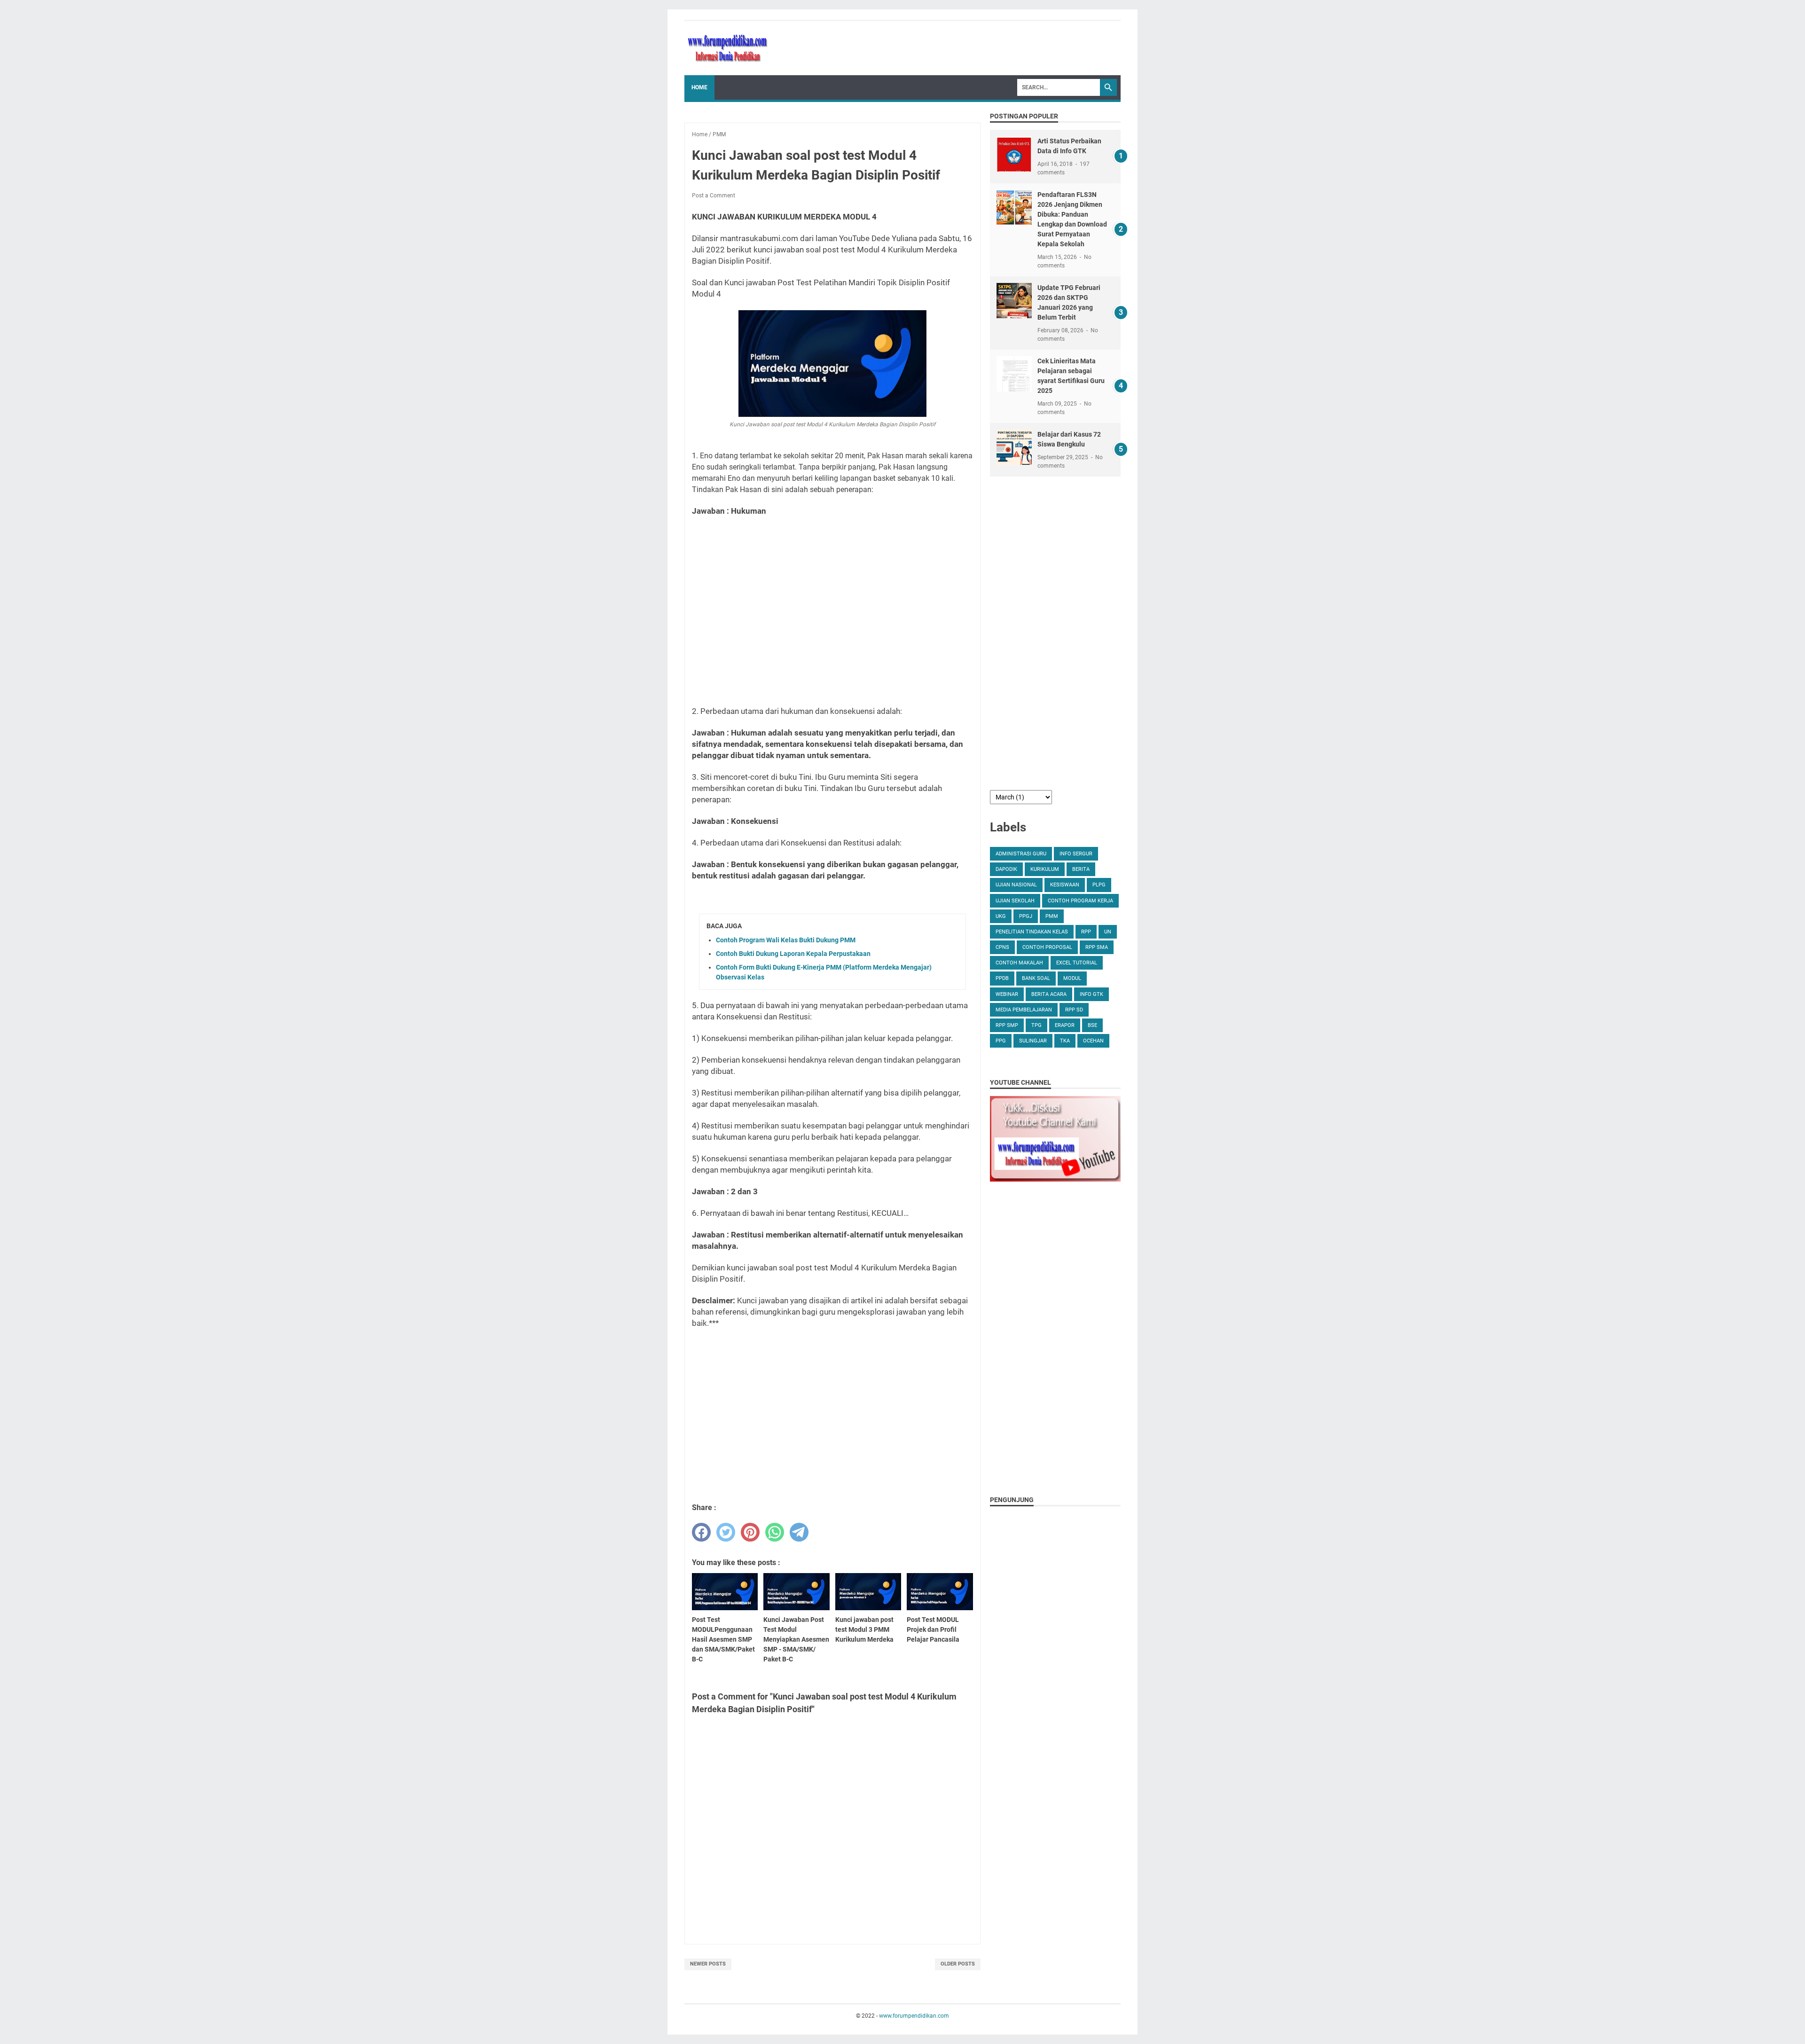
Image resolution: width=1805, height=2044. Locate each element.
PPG (1001, 1041)
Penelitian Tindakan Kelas (1032, 932)
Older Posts (958, 1964)
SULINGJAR (1033, 1041)
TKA (1065, 1041)
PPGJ (1026, 916)
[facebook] (701, 1532)
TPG (1036, 1025)
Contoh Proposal (1047, 947)
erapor (1065, 1025)
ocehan (1093, 1041)
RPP (1086, 932)
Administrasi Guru (1021, 854)
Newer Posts (708, 1964)
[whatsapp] (775, 1532)
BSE (1092, 1025)
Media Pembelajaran (1024, 1010)
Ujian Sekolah (1015, 901)
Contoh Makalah (1019, 963)
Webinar (1007, 994)
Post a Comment (714, 196)
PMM (1052, 916)
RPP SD (1074, 1010)
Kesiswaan (1065, 885)
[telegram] (799, 1532)
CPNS (1002, 947)
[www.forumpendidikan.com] (728, 48)
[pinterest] (750, 1532)
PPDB (1002, 978)
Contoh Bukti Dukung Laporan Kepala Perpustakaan (793, 954)
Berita (1081, 869)
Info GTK (1091, 994)
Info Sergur (1076, 854)
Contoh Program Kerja (1080, 901)
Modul (1072, 978)
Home (699, 87)
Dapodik (1006, 869)
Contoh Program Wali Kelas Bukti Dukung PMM (786, 940)
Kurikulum (1045, 869)
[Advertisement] (832, 611)
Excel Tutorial (1077, 963)
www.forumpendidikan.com (914, 2016)
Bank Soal (1036, 978)
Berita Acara (1049, 994)
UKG (1001, 916)
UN (1108, 932)
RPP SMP (1007, 1025)
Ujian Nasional (1016, 885)
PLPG (1099, 885)
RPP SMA (1097, 947)
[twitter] (726, 1532)
